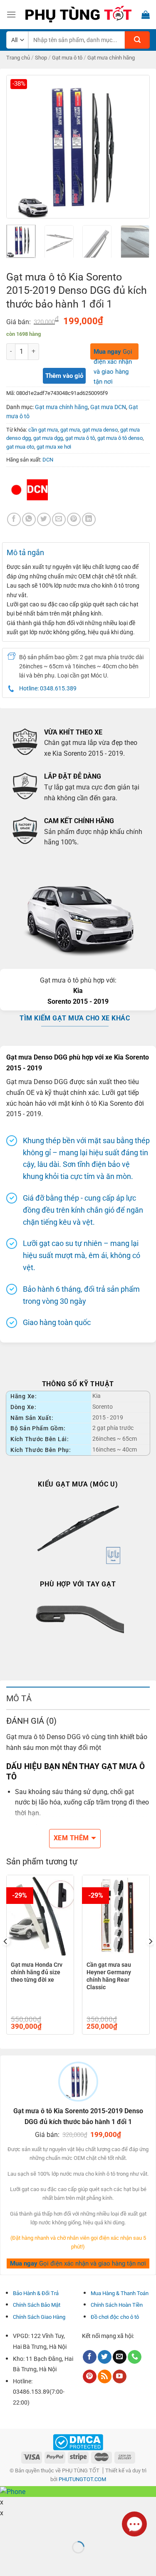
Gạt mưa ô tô (67, 58)
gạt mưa (70, 430)
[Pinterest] (90, 2377)
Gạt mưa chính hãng (111, 58)
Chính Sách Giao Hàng (39, 2317)
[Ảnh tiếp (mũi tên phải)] (33, 2562)
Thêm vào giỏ (64, 376)
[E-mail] (120, 2357)
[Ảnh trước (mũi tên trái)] (8, 2562)
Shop (41, 58)
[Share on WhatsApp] (29, 520)
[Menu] (11, 14)
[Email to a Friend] (59, 520)
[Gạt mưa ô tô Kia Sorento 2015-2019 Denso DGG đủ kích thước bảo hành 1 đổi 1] (78, 146)
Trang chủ (18, 58)
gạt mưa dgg (48, 438)
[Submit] (137, 40)
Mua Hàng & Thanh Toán (120, 2293)
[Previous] (20, 147)
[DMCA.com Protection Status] (78, 2442)
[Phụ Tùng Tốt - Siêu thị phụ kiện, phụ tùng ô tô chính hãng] (78, 15)
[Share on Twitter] (44, 520)
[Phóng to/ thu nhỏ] (33, 2526)
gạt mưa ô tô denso (120, 438)
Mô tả (19, 1698)
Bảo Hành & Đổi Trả (36, 2293)
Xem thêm (71, 1838)
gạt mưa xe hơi (54, 447)
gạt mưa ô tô (80, 438)
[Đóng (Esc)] (8, 2526)
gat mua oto (20, 447)
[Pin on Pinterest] (74, 520)
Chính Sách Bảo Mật (37, 2305)
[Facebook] (14, 520)
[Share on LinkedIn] (89, 520)
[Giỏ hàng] (146, 15)
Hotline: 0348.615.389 (48, 688)
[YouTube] (120, 2377)
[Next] (136, 147)
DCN (48, 460)
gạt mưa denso (100, 430)
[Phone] (135, 2357)
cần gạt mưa (43, 430)
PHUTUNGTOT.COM (82, 2479)
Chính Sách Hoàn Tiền (117, 2305)
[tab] (78, 1698)
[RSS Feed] (105, 2377)
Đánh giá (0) (31, 1721)
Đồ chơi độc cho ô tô (115, 2317)
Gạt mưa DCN (108, 407)
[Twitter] (105, 2357)
